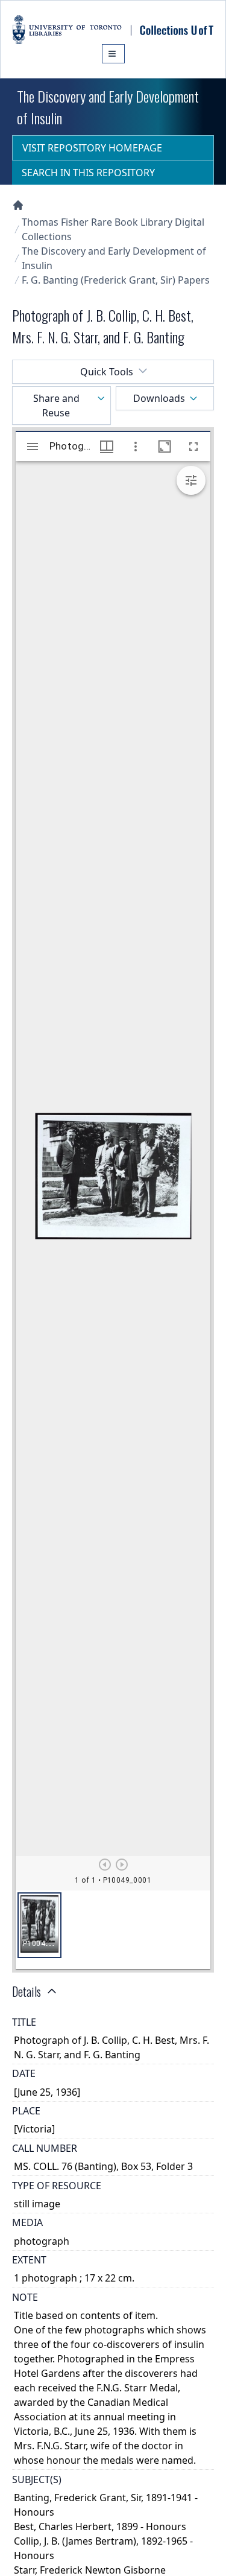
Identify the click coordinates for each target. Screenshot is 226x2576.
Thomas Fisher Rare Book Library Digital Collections (113, 229)
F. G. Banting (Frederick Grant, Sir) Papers (116, 280)
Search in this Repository (88, 173)
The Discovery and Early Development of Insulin (114, 258)
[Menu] (113, 54)
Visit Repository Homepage (92, 148)
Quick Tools (107, 372)
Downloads (159, 398)
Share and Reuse (56, 405)
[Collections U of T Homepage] (18, 205)
